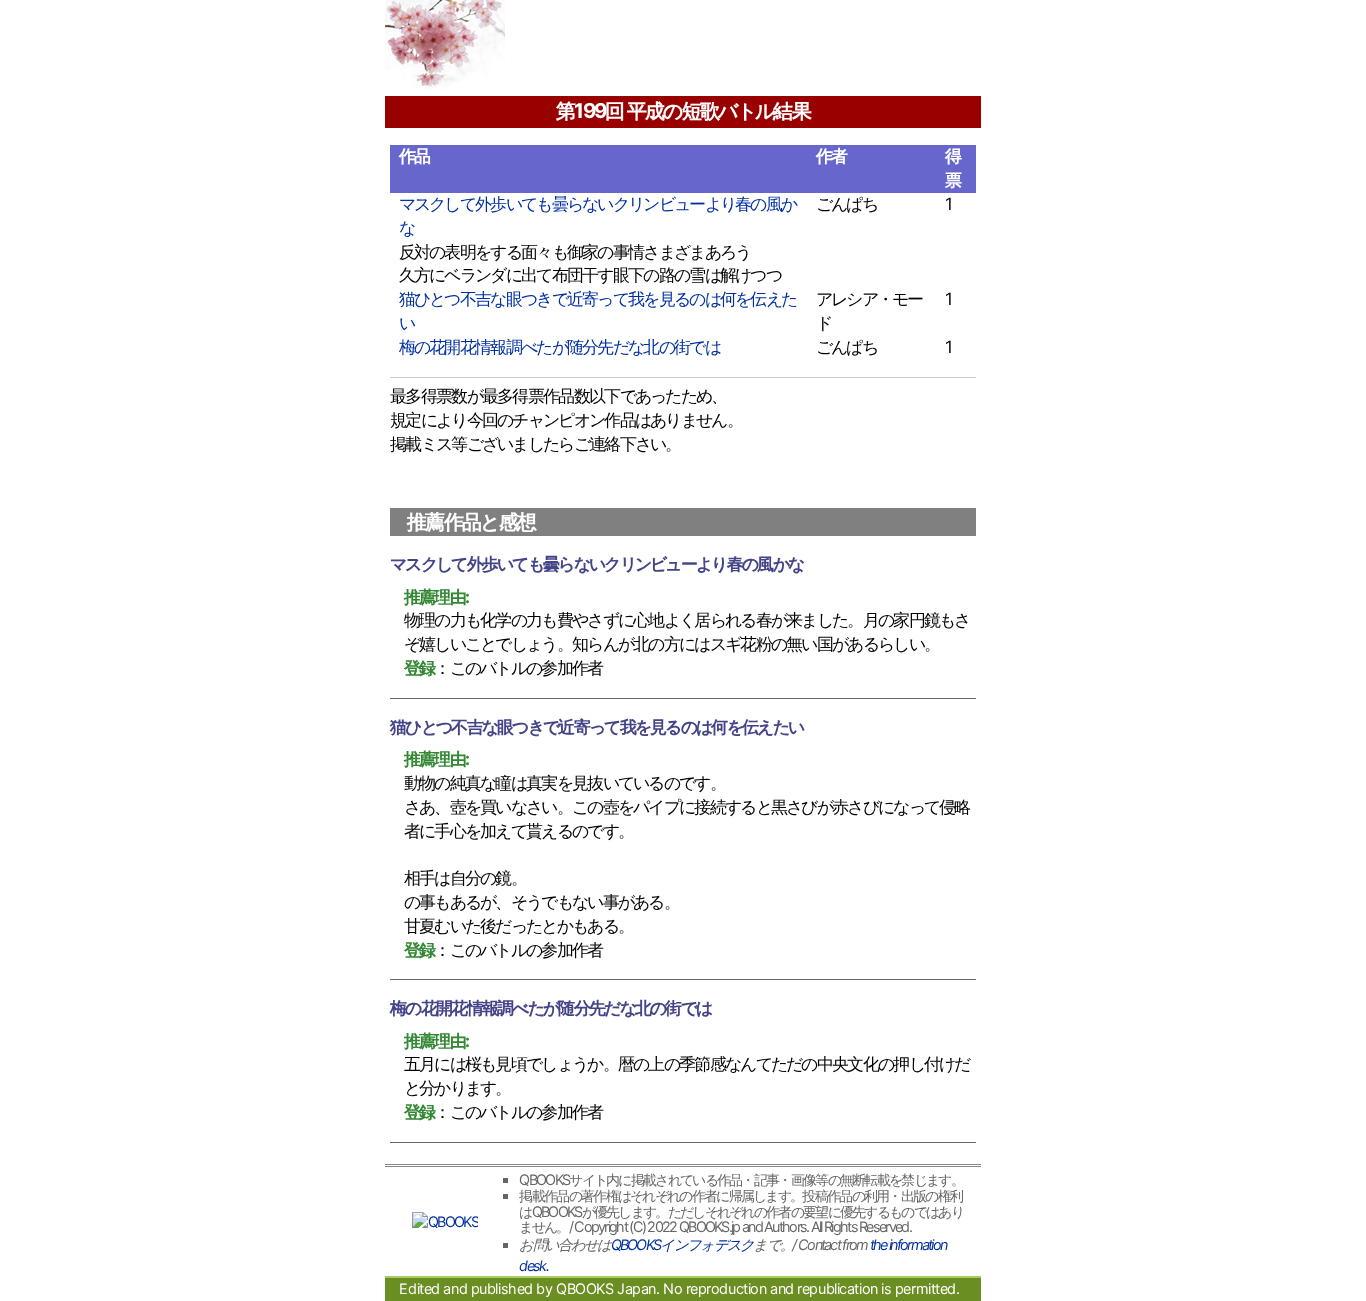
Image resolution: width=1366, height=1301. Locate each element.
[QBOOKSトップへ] (445, 1222)
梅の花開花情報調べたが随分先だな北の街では (559, 347)
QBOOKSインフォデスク (682, 1244)
